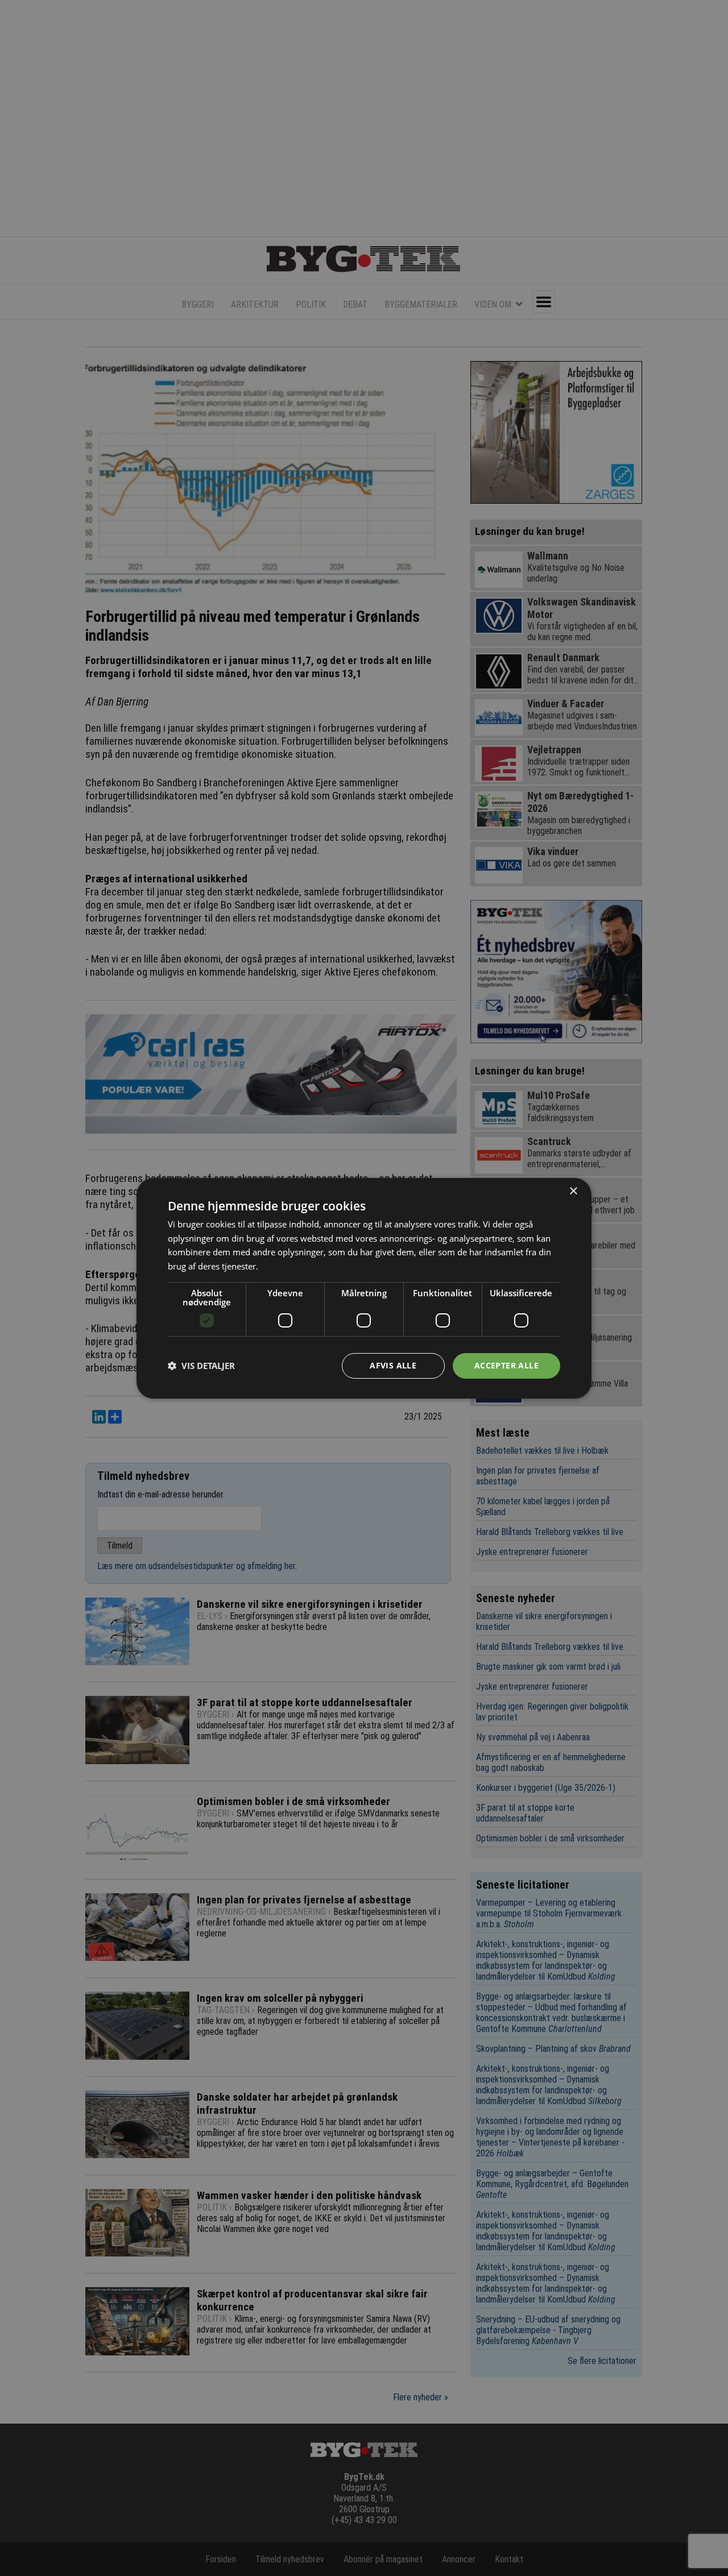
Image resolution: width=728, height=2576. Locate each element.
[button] (201, 1366)
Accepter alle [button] (506, 1365)
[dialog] (364, 1288)
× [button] (573, 1191)
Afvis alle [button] (393, 1365)
